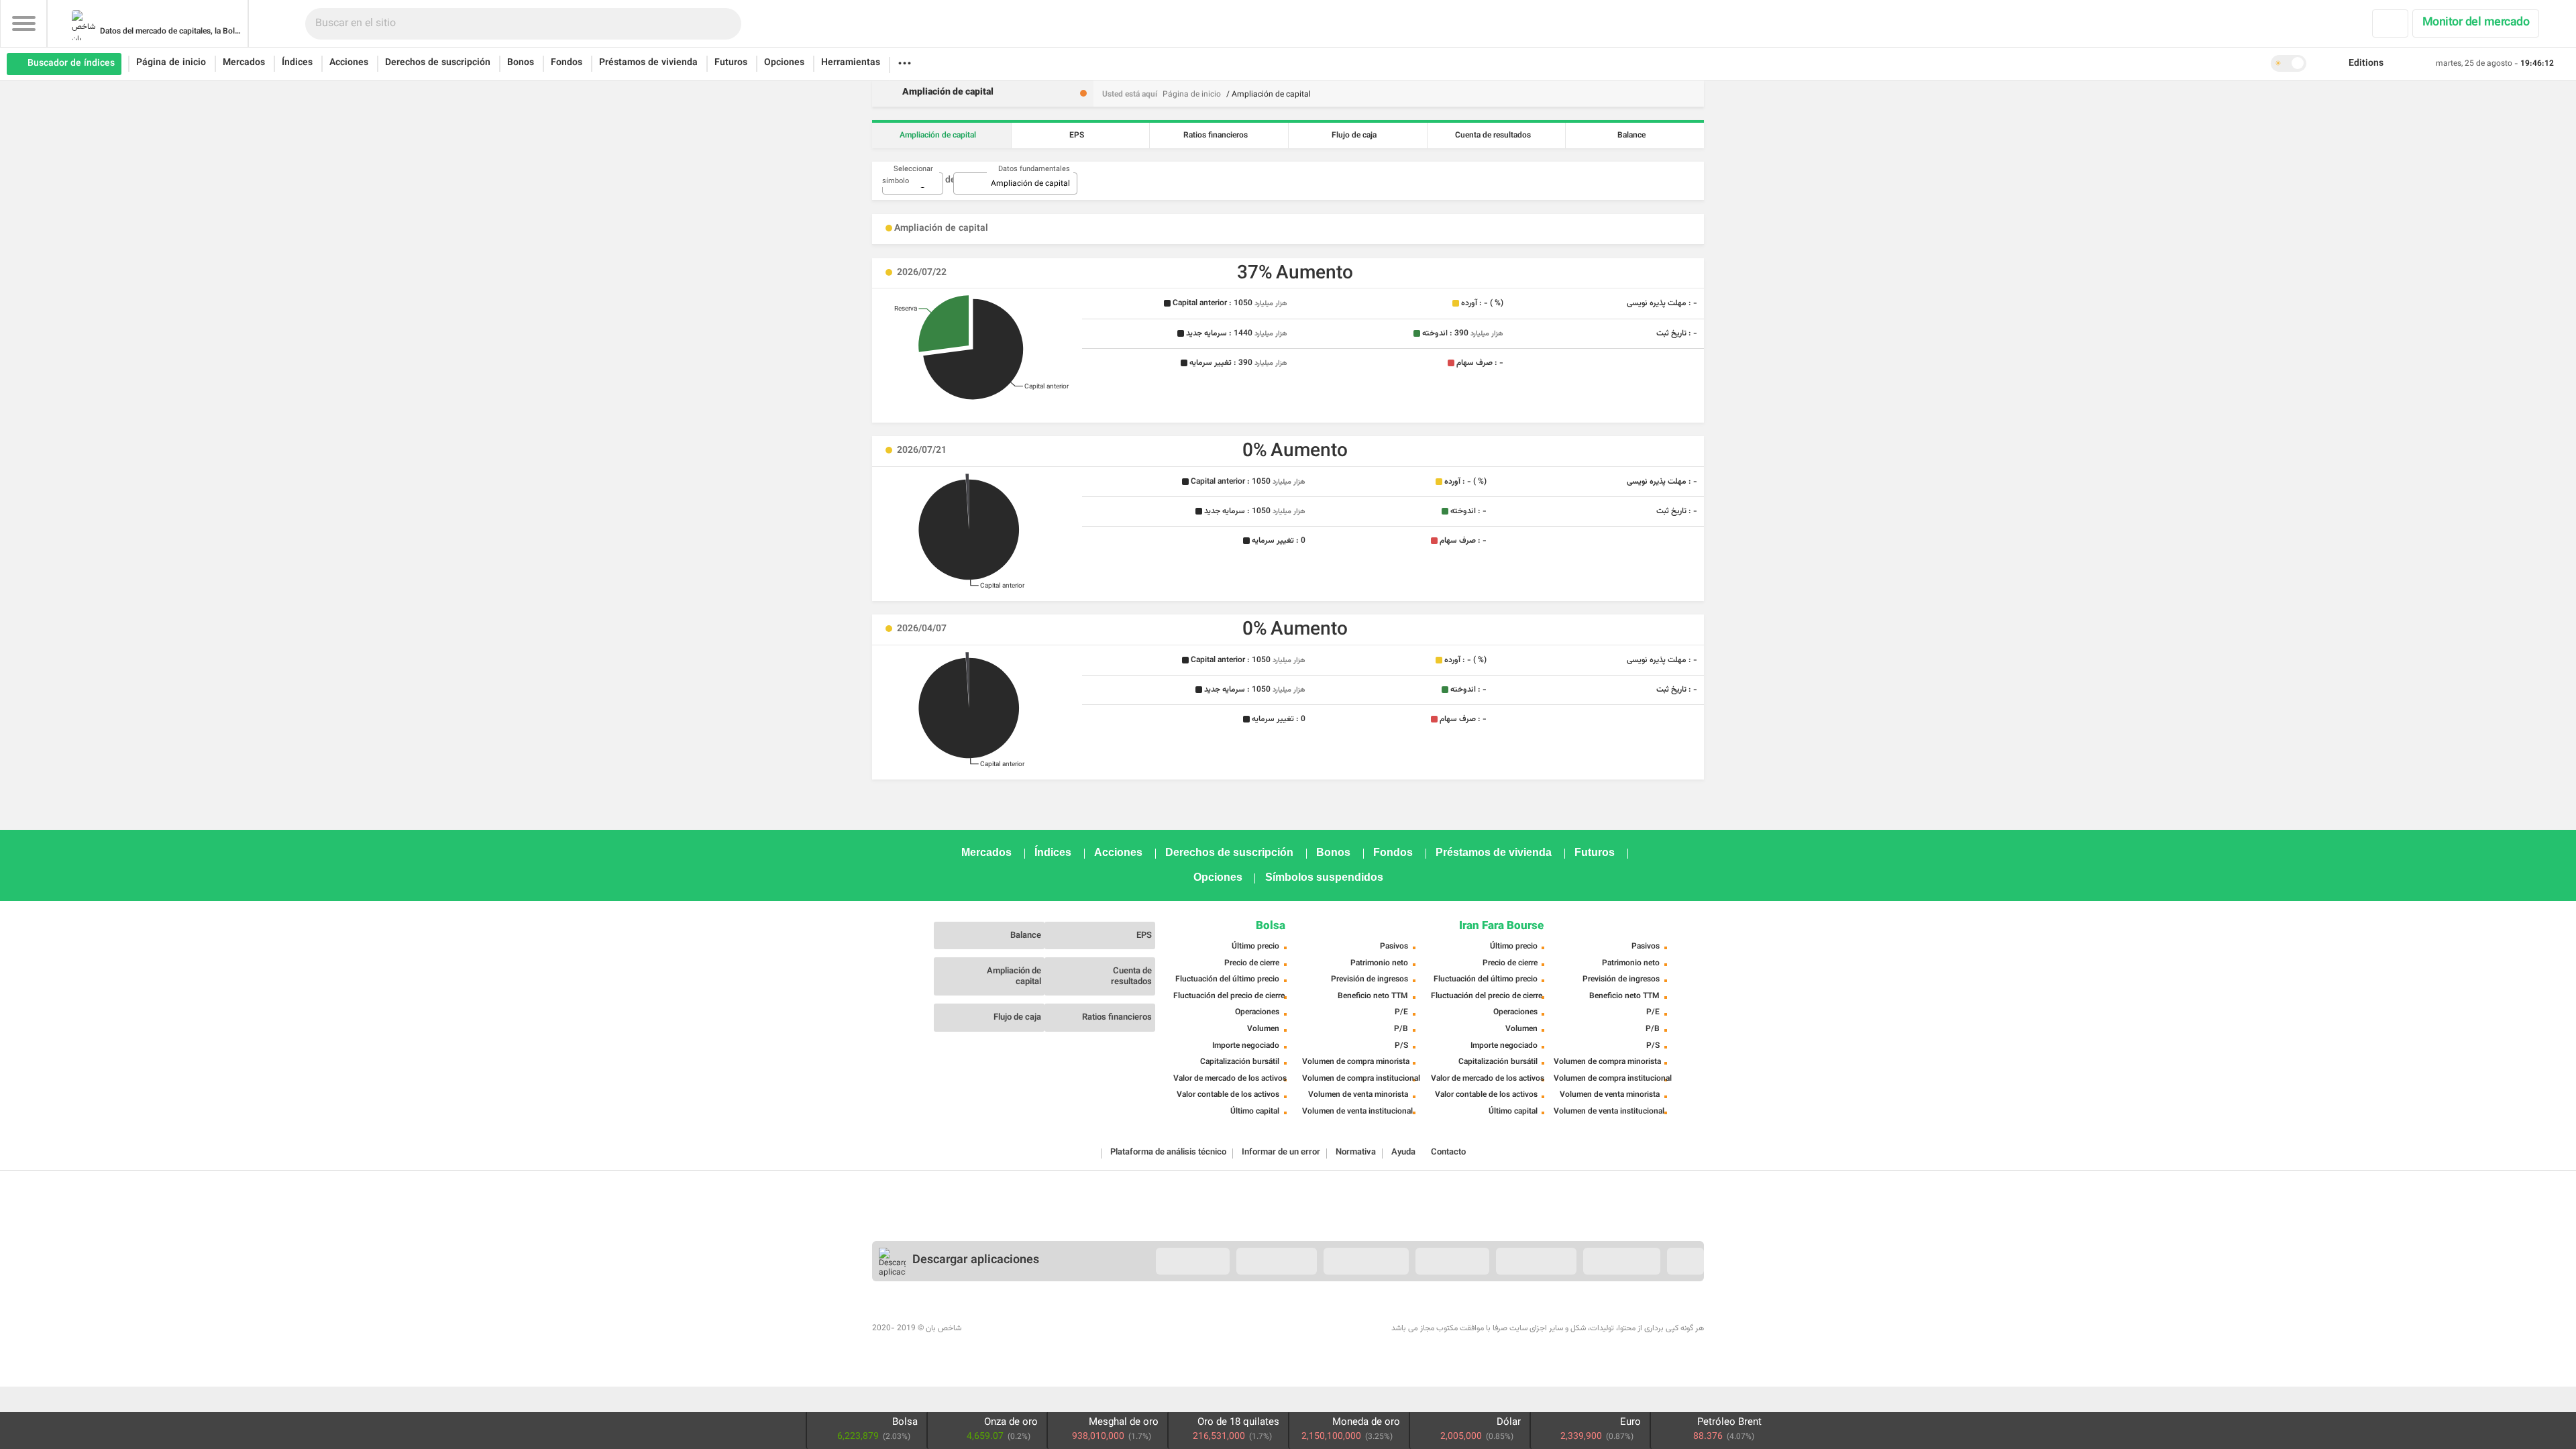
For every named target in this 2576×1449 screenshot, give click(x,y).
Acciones (349, 63)
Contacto (1448, 1152)
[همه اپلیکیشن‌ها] (1685, 1261)
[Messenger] (1601, 1316)
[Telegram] (1123, 1316)
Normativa (1356, 1152)
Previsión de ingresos (1370, 979)
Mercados (244, 63)
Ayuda (1403, 1152)
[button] (2365, 64)
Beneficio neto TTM (1373, 996)
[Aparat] (1064, 1316)
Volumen (1263, 1029)
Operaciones (1257, 1012)
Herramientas (851, 63)
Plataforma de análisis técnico (1168, 1152)
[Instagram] (975, 1316)
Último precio (1255, 947)
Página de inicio (171, 63)
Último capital (1255, 1112)
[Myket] (1193, 1261)
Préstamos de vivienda (648, 63)
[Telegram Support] (1571, 1316)
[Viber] (1630, 1316)
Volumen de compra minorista (1356, 1062)
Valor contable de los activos (1228, 1095)
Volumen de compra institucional (1361, 1079)
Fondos (567, 63)
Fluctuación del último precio (1227, 979)
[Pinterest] (1005, 1316)
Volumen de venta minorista (1358, 1095)
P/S (1401, 1046)
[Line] (1660, 1316)
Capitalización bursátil (1240, 1062)
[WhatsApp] (1689, 1316)
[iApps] (1452, 1261)
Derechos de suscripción (438, 63)
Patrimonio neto (1379, 963)
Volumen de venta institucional (1357, 1112)
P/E (1401, 1012)
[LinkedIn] (946, 1316)
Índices (297, 63)
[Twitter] (916, 1316)
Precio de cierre (1252, 963)
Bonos (521, 63)
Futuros (731, 63)
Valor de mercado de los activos (1230, 1079)
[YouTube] (1034, 1316)
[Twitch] (1093, 1316)
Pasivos (1394, 947)
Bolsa (1271, 926)
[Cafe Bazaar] (1277, 1261)
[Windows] (1622, 1261)
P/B (1401, 1029)
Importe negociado (1246, 1046)
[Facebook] (887, 1316)
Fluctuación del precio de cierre (1229, 996)
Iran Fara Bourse (1501, 926)
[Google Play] (1366, 1261)
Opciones (784, 63)
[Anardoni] (1536, 1261)
